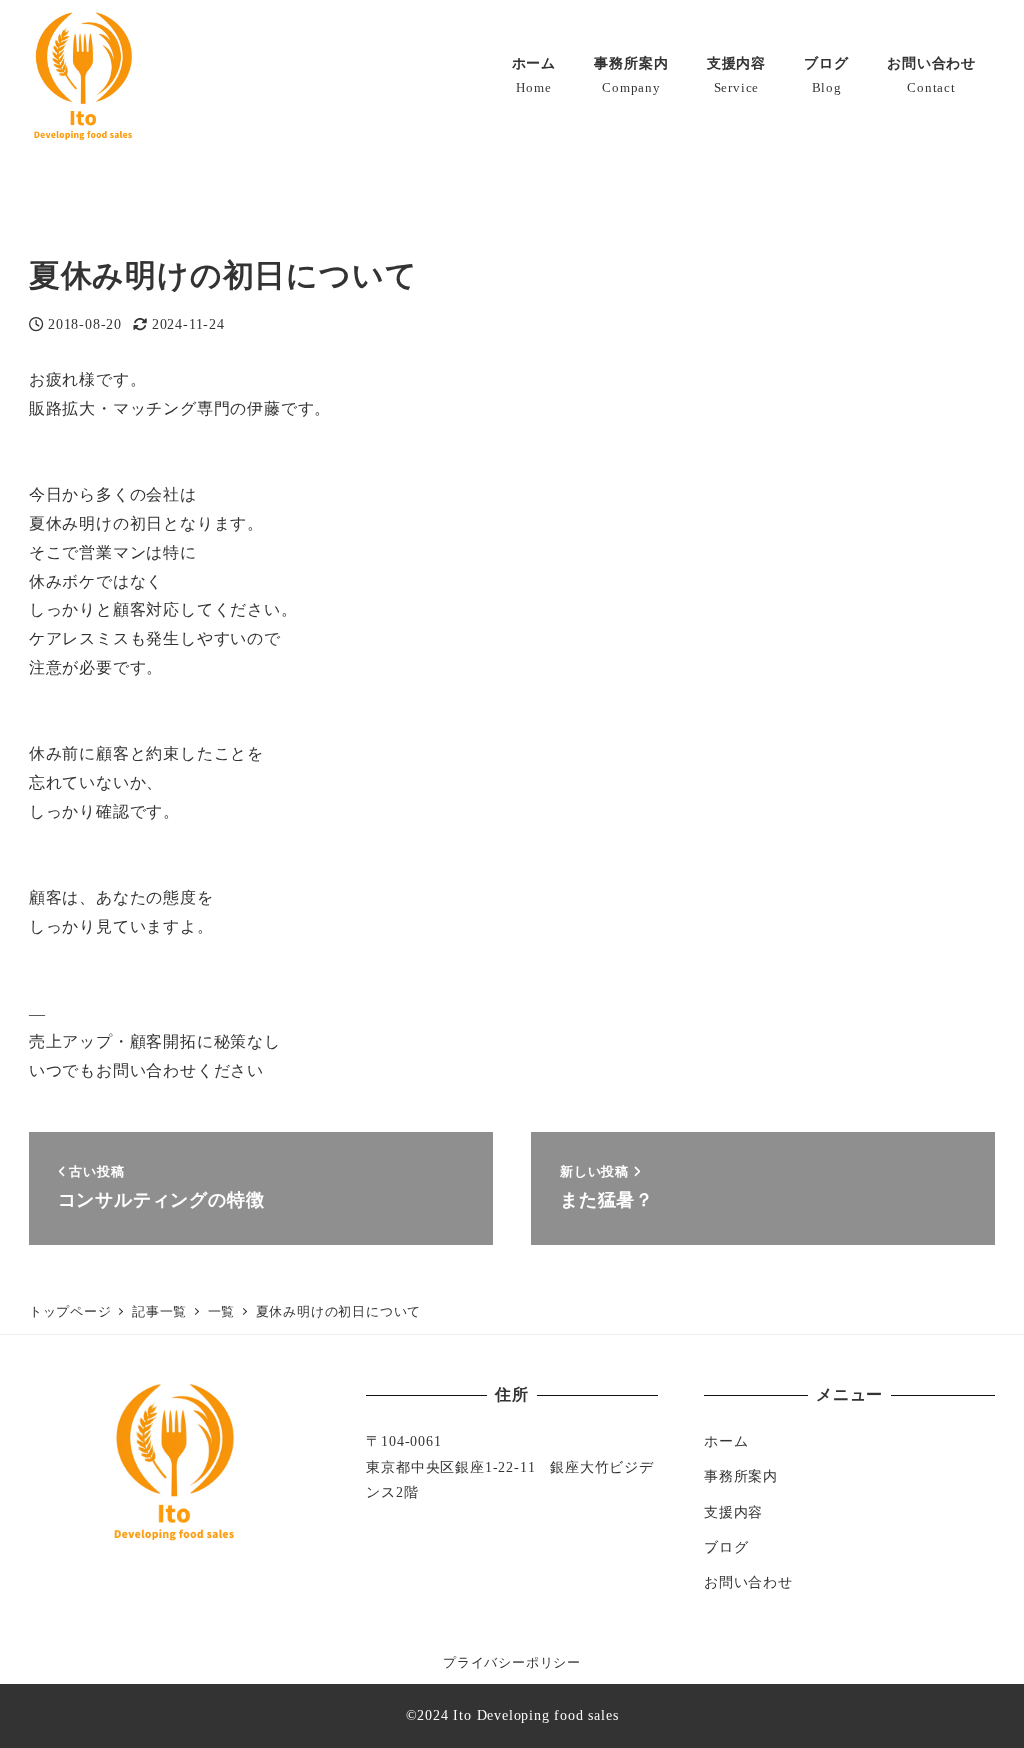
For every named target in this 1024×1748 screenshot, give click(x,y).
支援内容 (733, 1512)
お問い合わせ (748, 1582)
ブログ (726, 1547)
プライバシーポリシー (512, 1663)
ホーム (726, 1441)
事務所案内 (741, 1476)
